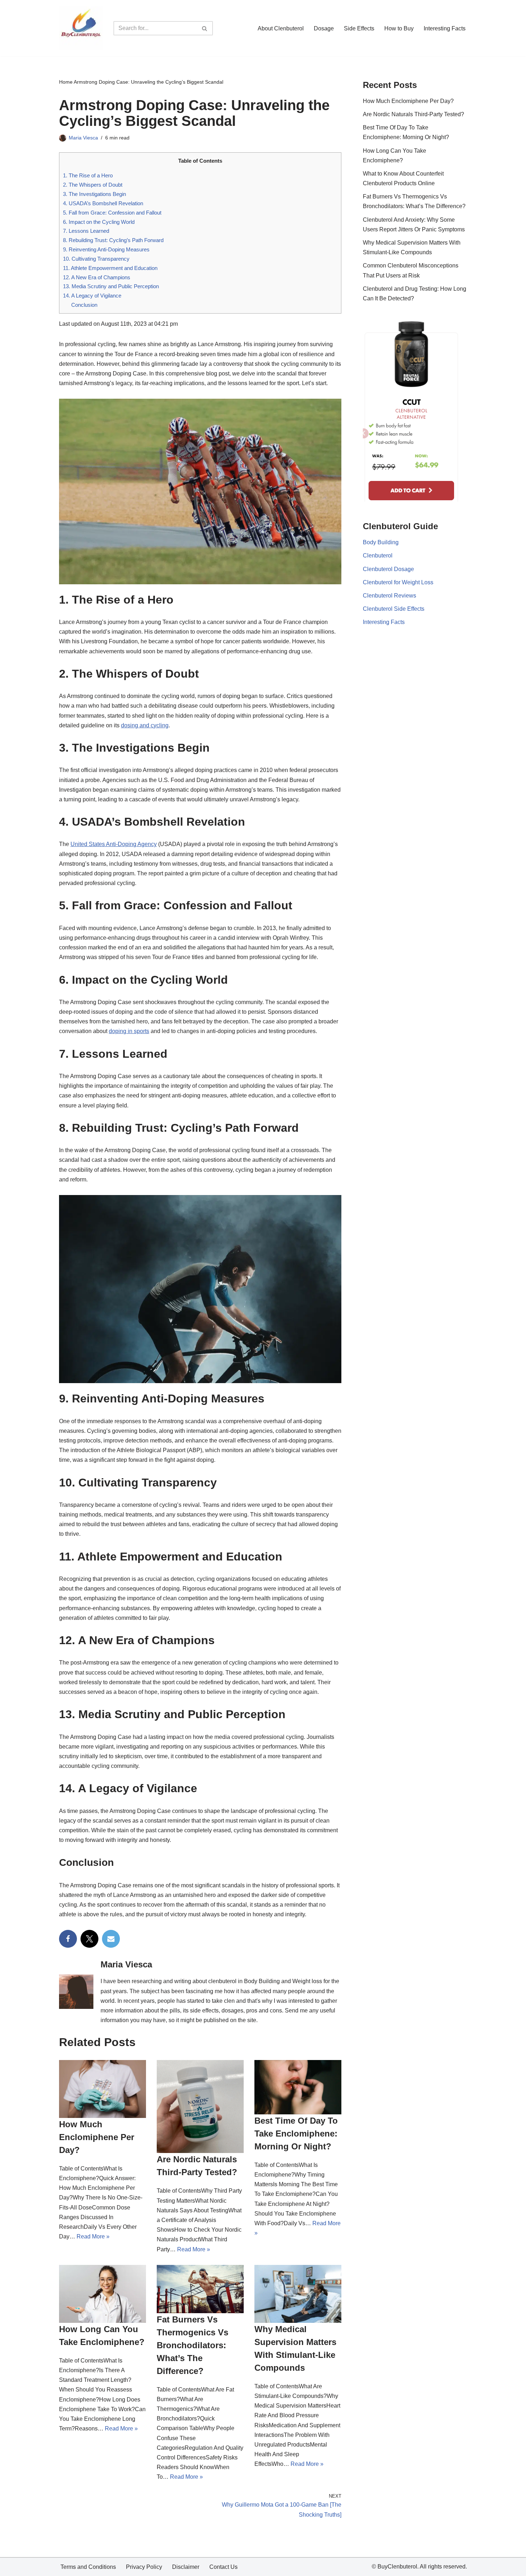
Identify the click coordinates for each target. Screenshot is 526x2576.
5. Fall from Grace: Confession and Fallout (112, 213)
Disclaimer (186, 2567)
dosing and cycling (145, 725)
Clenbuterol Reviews (389, 596)
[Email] (111, 1939)
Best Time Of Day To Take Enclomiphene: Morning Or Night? (296, 2133)
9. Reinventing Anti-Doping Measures (106, 249)
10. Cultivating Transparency (96, 259)
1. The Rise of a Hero (88, 175)
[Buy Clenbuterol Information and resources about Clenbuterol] (81, 28)
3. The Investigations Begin (94, 194)
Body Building (381, 542)
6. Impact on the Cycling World (99, 222)
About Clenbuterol (281, 28)
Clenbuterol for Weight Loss (398, 582)
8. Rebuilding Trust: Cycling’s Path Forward (113, 240)
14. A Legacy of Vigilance (92, 296)
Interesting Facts (445, 28)
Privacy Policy (144, 2567)
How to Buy (399, 28)
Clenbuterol (378, 555)
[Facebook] (68, 1939)
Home (66, 82)
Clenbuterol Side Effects (394, 609)
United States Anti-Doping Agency (114, 844)
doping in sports (129, 1031)
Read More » (93, 2236)
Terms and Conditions (88, 2567)
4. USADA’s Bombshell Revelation (103, 203)
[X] (89, 1939)
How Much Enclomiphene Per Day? (97, 2137)
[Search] (205, 28)
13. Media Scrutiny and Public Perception (111, 286)
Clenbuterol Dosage (388, 569)
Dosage (324, 28)
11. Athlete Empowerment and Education (110, 268)
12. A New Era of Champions (97, 277)
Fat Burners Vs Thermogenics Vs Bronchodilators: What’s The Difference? (193, 2345)
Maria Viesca (83, 138)
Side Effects (359, 28)
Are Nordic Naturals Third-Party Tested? (413, 114)
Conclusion (84, 305)
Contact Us (223, 2567)
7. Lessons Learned (86, 231)
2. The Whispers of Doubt (93, 185)
